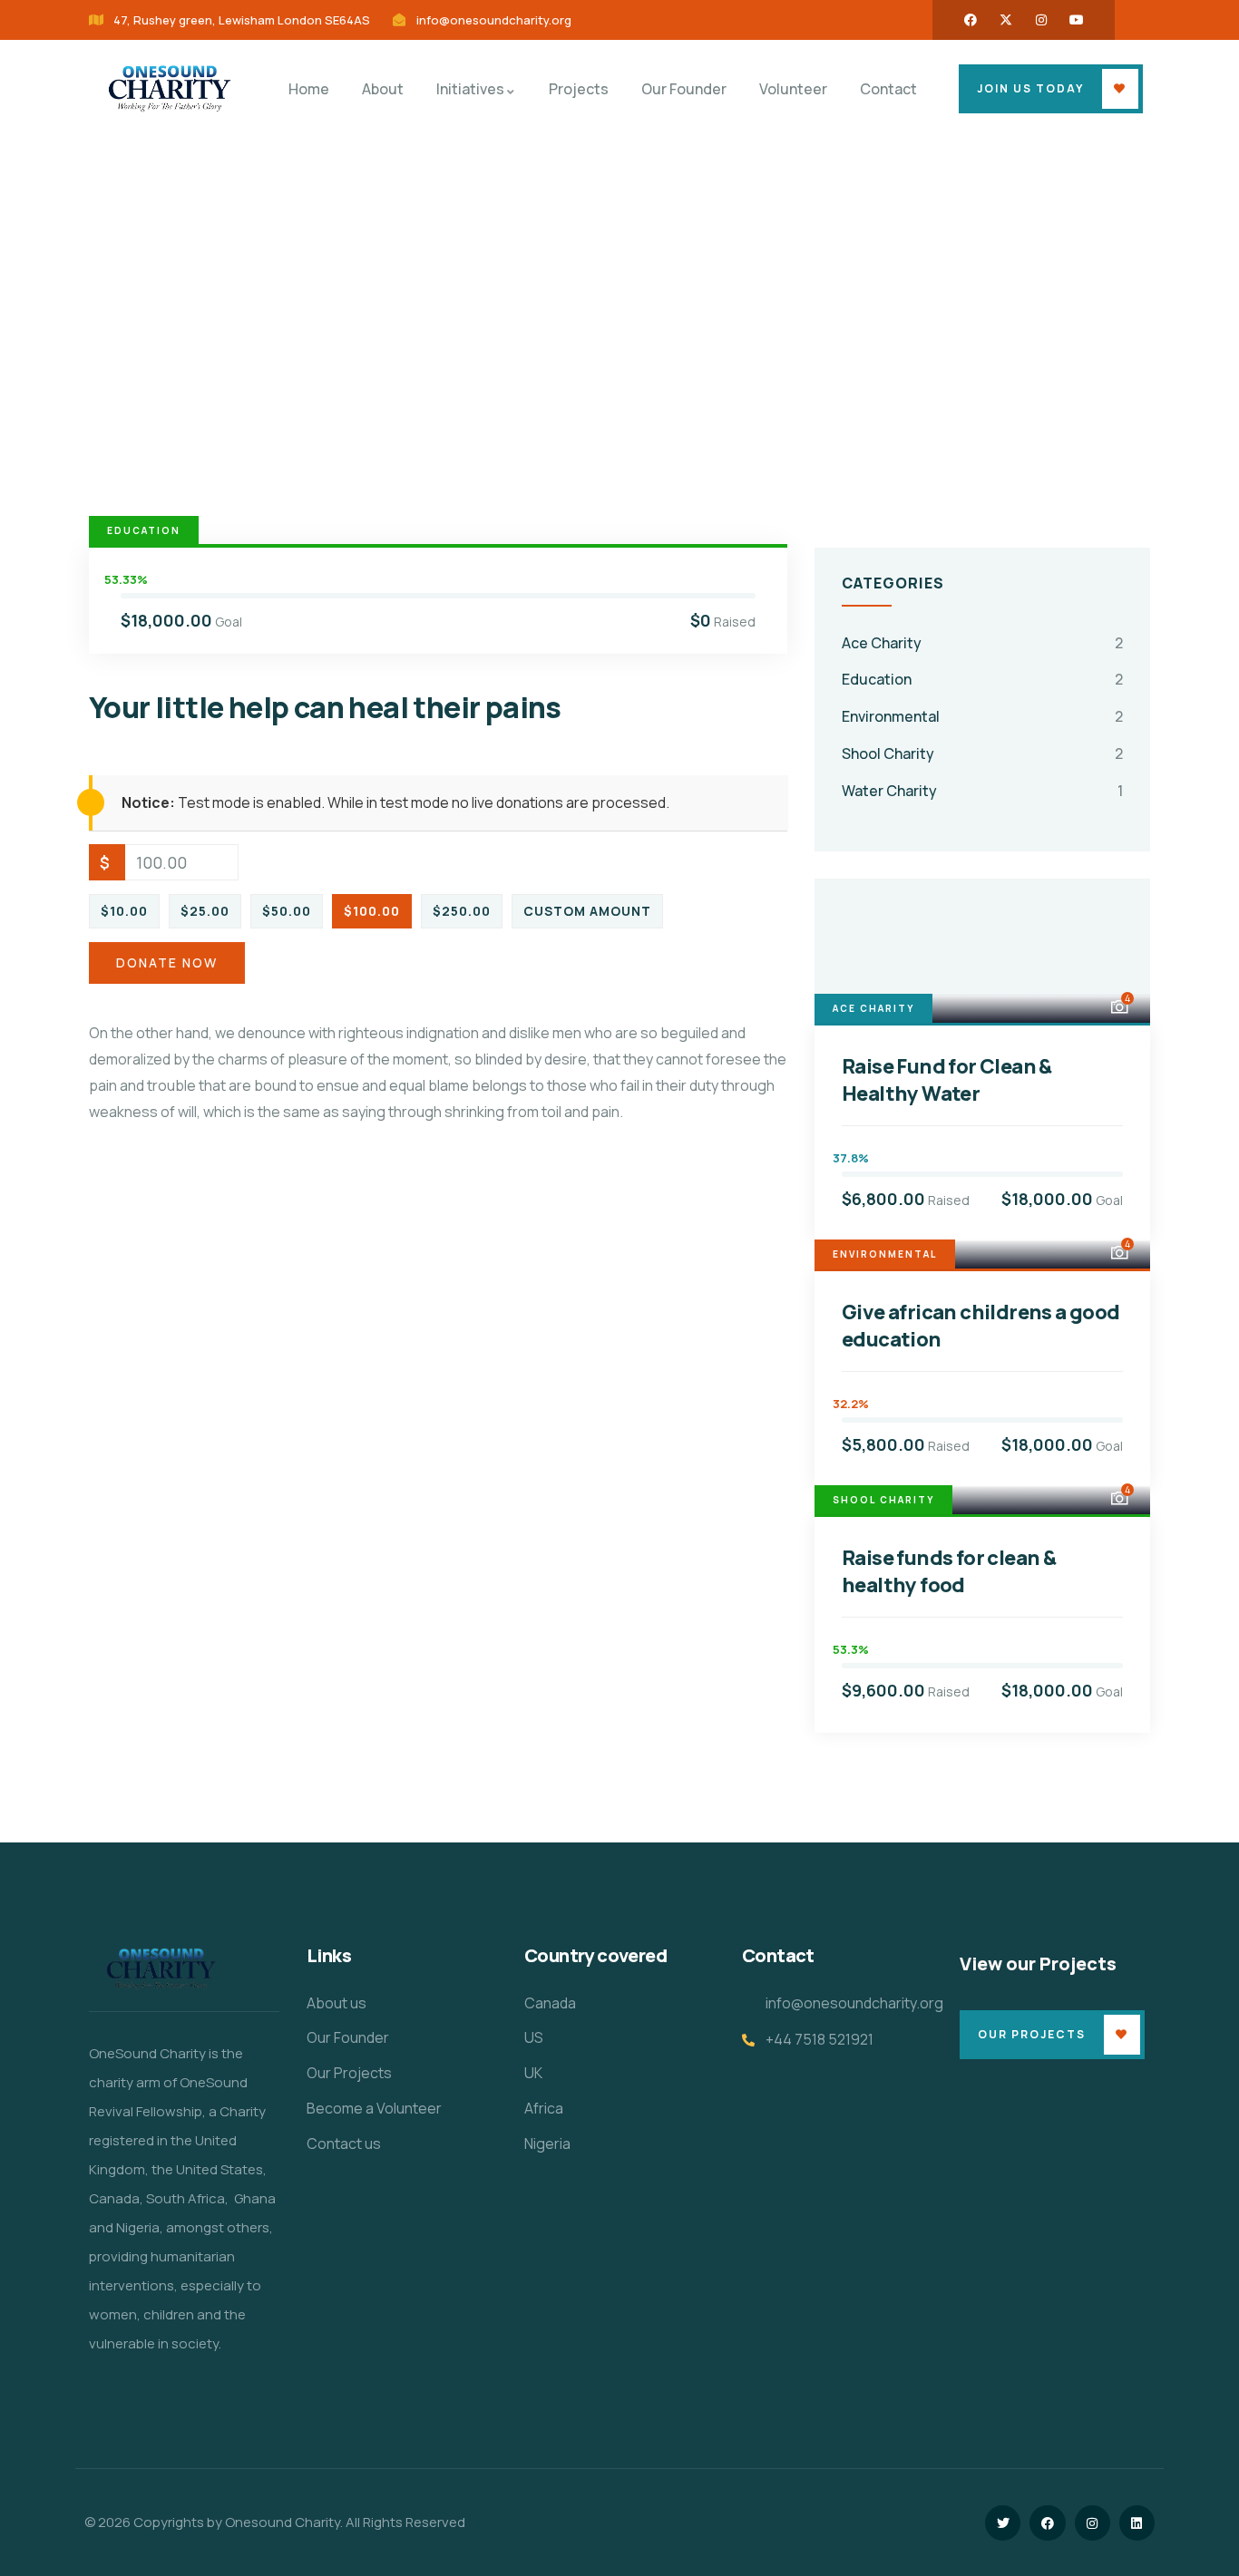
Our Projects (1032, 2034)
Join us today (1030, 88)
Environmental (891, 716)
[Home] (167, 89)
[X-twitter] (1006, 20)
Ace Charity (882, 643)
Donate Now (167, 962)
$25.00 (205, 911)
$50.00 (287, 911)
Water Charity (889, 791)
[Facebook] (971, 20)
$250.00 (462, 911)
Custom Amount (587, 911)
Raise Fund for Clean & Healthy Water (947, 1080)
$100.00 (372, 911)
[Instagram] (1041, 20)
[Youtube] (1077, 20)
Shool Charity (888, 753)
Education (144, 530)
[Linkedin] (1137, 2523)
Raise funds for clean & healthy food (949, 1571)
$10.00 (124, 911)
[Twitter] (1003, 2523)
